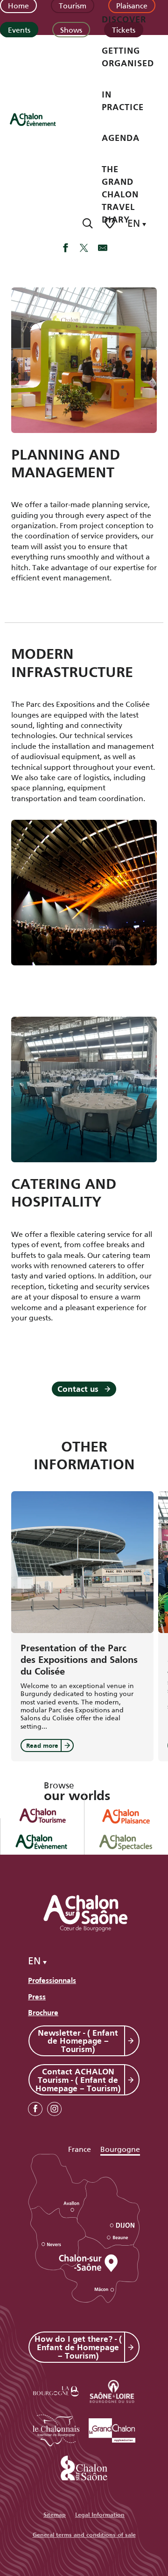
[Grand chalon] (112, 2429)
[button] (87, 223)
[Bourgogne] (56, 2390)
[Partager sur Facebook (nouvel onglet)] (65, 249)
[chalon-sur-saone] (42, 119)
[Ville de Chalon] (84, 2466)
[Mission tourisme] (112, 2390)
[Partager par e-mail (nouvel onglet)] (103, 249)
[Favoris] (111, 223)
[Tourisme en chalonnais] (56, 2429)
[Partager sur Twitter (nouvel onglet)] (84, 249)
